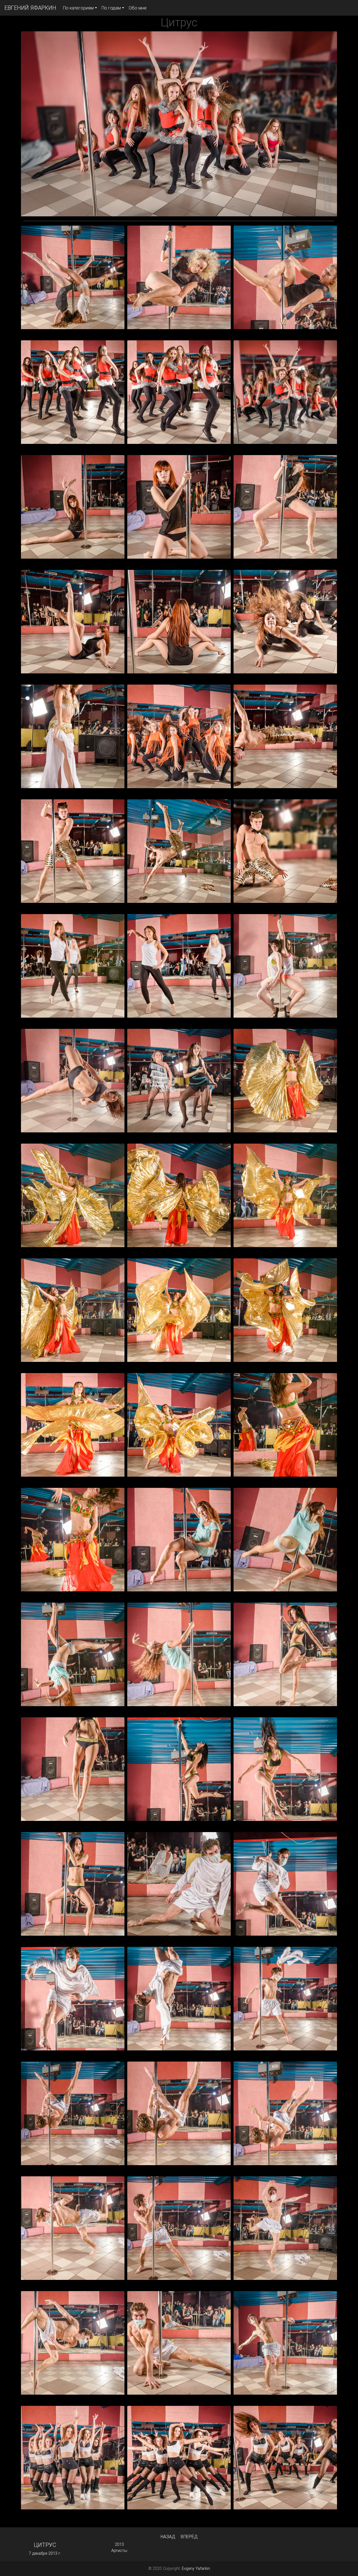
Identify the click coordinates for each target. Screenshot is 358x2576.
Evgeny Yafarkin (196, 2568)
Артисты (119, 2551)
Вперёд (189, 2537)
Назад (168, 2537)
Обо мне (138, 8)
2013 (119, 2544)
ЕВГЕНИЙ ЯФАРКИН (30, 8)
